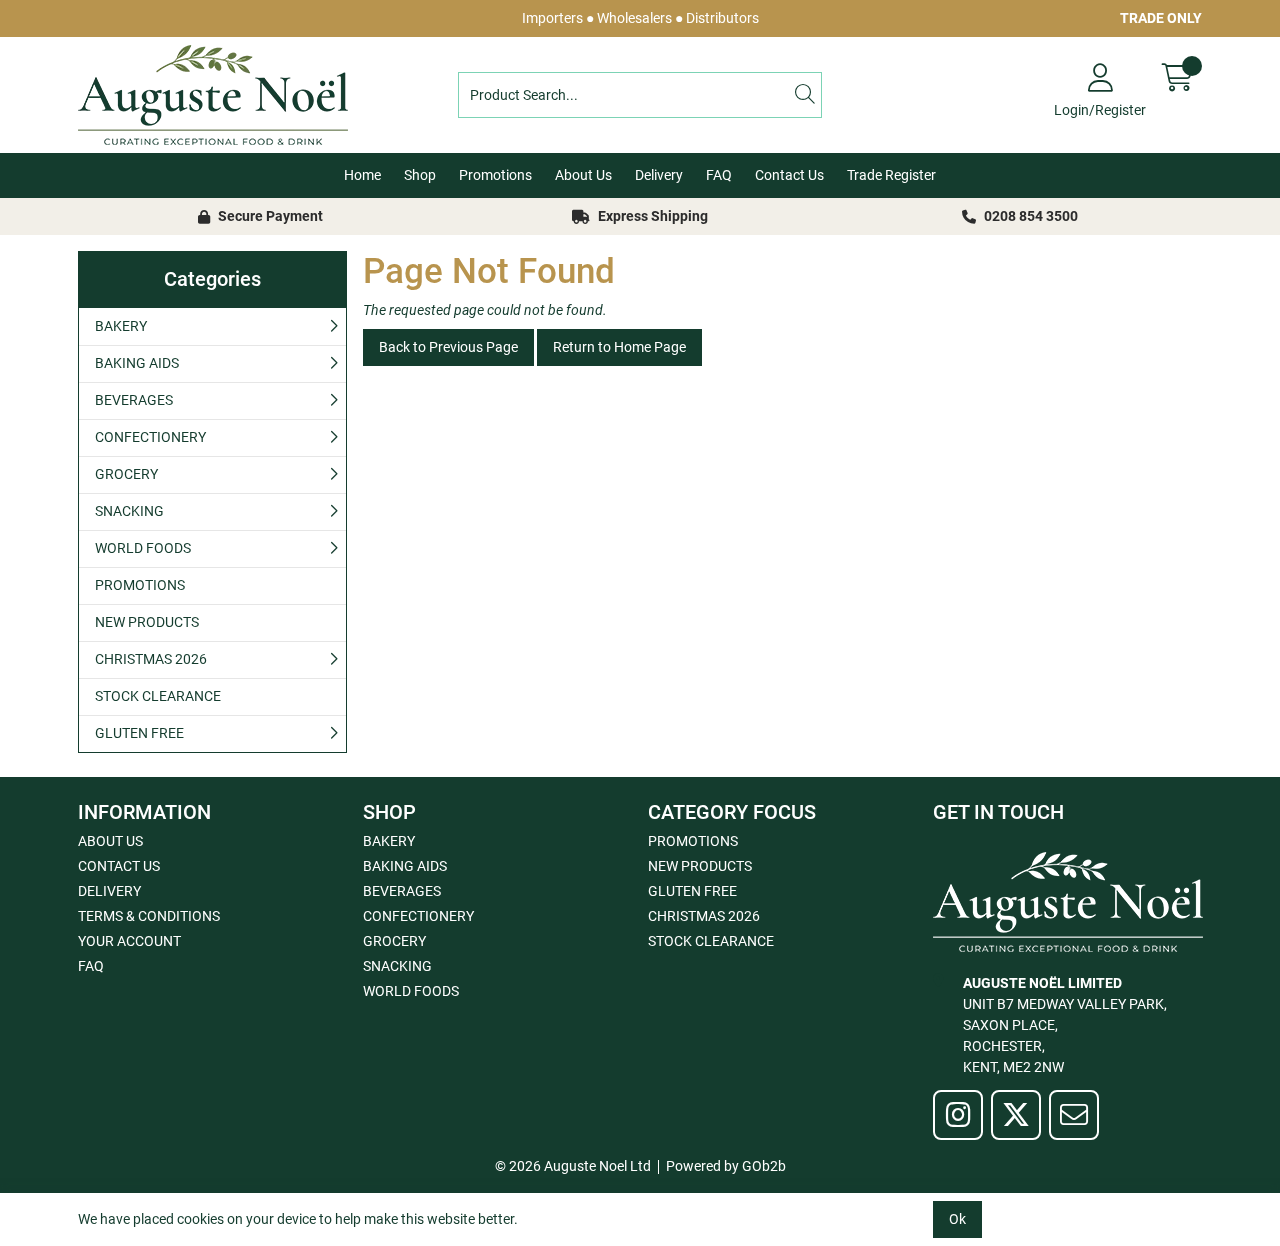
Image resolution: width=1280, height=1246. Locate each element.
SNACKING (129, 511)
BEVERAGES (134, 400)
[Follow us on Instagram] (958, 1115)
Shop (420, 175)
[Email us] (1074, 1115)
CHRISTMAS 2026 (151, 659)
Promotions (495, 175)
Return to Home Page (619, 347)
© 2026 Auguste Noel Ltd (573, 1166)
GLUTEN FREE (139, 733)
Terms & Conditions (149, 916)
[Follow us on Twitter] (1016, 1115)
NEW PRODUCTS (147, 622)
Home (362, 175)
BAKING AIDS (137, 363)
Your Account (129, 941)
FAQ (719, 175)
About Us (583, 175)
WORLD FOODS (143, 548)
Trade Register (891, 175)
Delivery (659, 175)
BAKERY (121, 326)
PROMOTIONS (140, 585)
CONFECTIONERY (150, 437)
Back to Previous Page (448, 347)
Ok (957, 1219)
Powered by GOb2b (726, 1166)
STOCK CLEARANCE (158, 696)
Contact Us (789, 175)
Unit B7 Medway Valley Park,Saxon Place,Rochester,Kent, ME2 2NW (1065, 1025)
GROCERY (126, 474)
